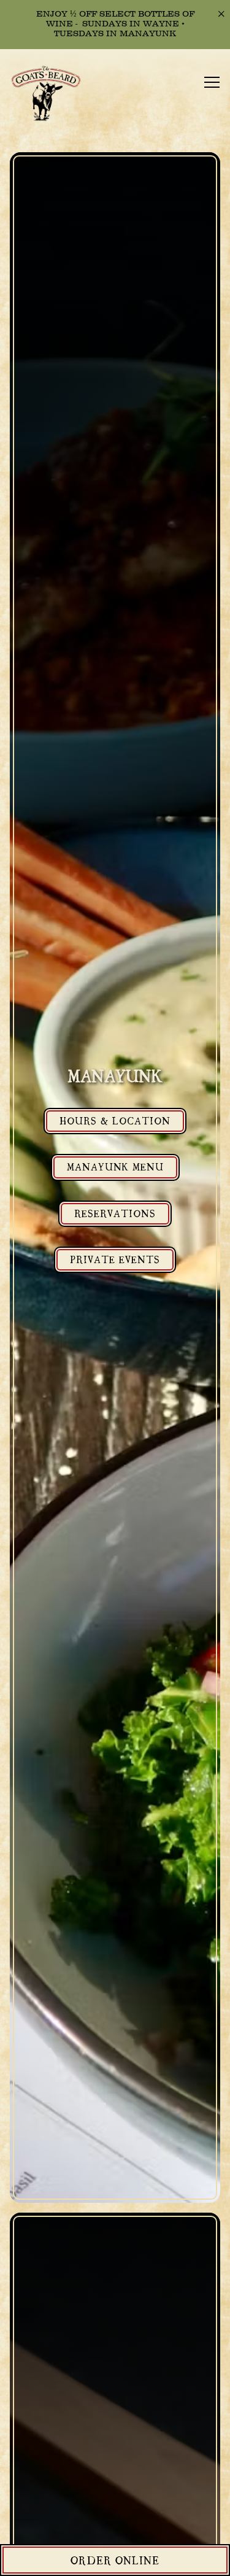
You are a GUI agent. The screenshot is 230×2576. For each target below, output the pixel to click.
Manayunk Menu (115, 1166)
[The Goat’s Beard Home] (52, 95)
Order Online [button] (115, 2560)
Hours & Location (115, 1120)
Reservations (115, 1213)
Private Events (115, 1259)
